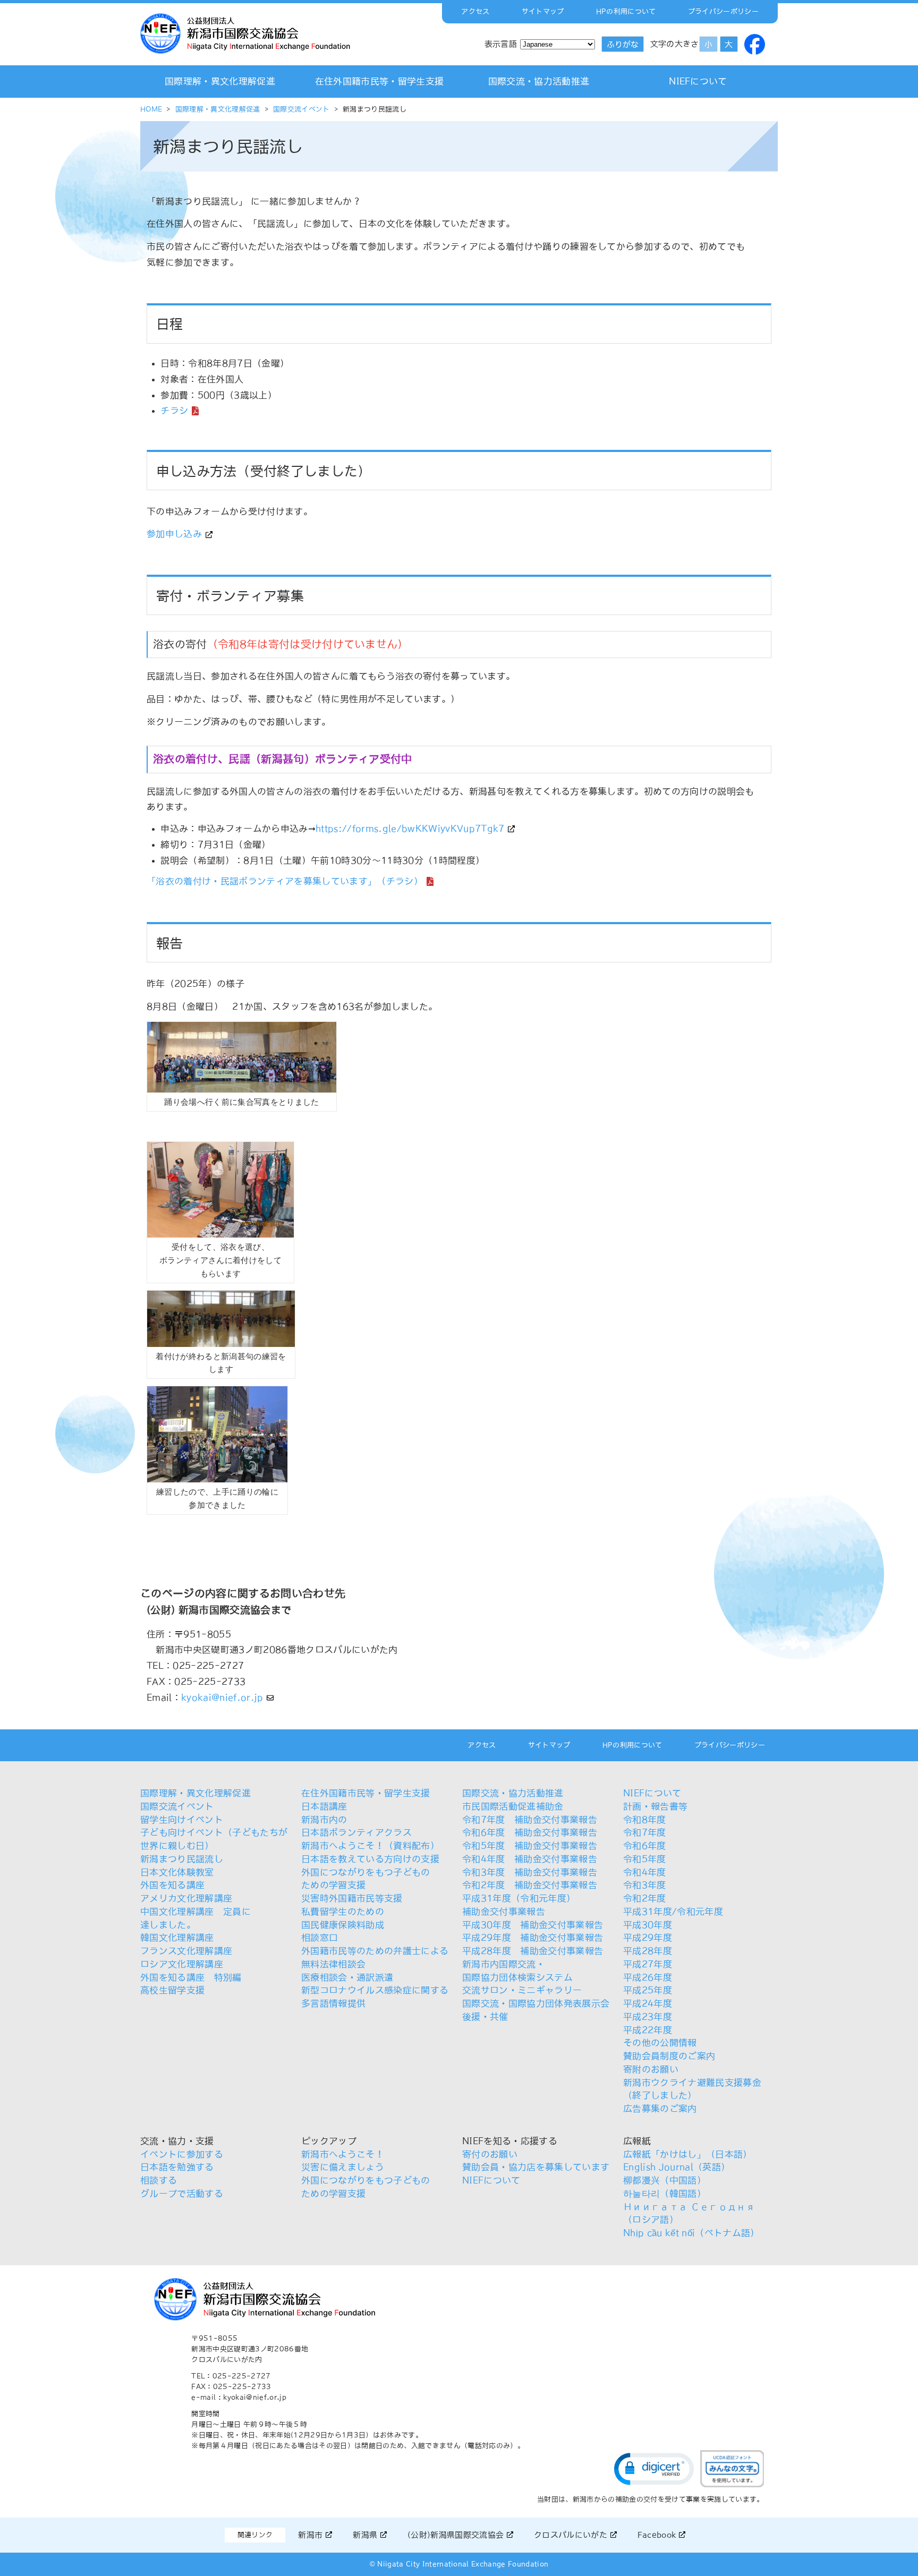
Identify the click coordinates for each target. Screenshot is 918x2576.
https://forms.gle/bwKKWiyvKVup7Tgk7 (410, 829)
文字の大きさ (675, 44)
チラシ (174, 411)
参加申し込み (174, 534)
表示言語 (501, 44)
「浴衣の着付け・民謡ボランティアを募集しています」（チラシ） (285, 881)
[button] (654, 2469)
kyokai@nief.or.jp (222, 1698)
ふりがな (623, 44)
